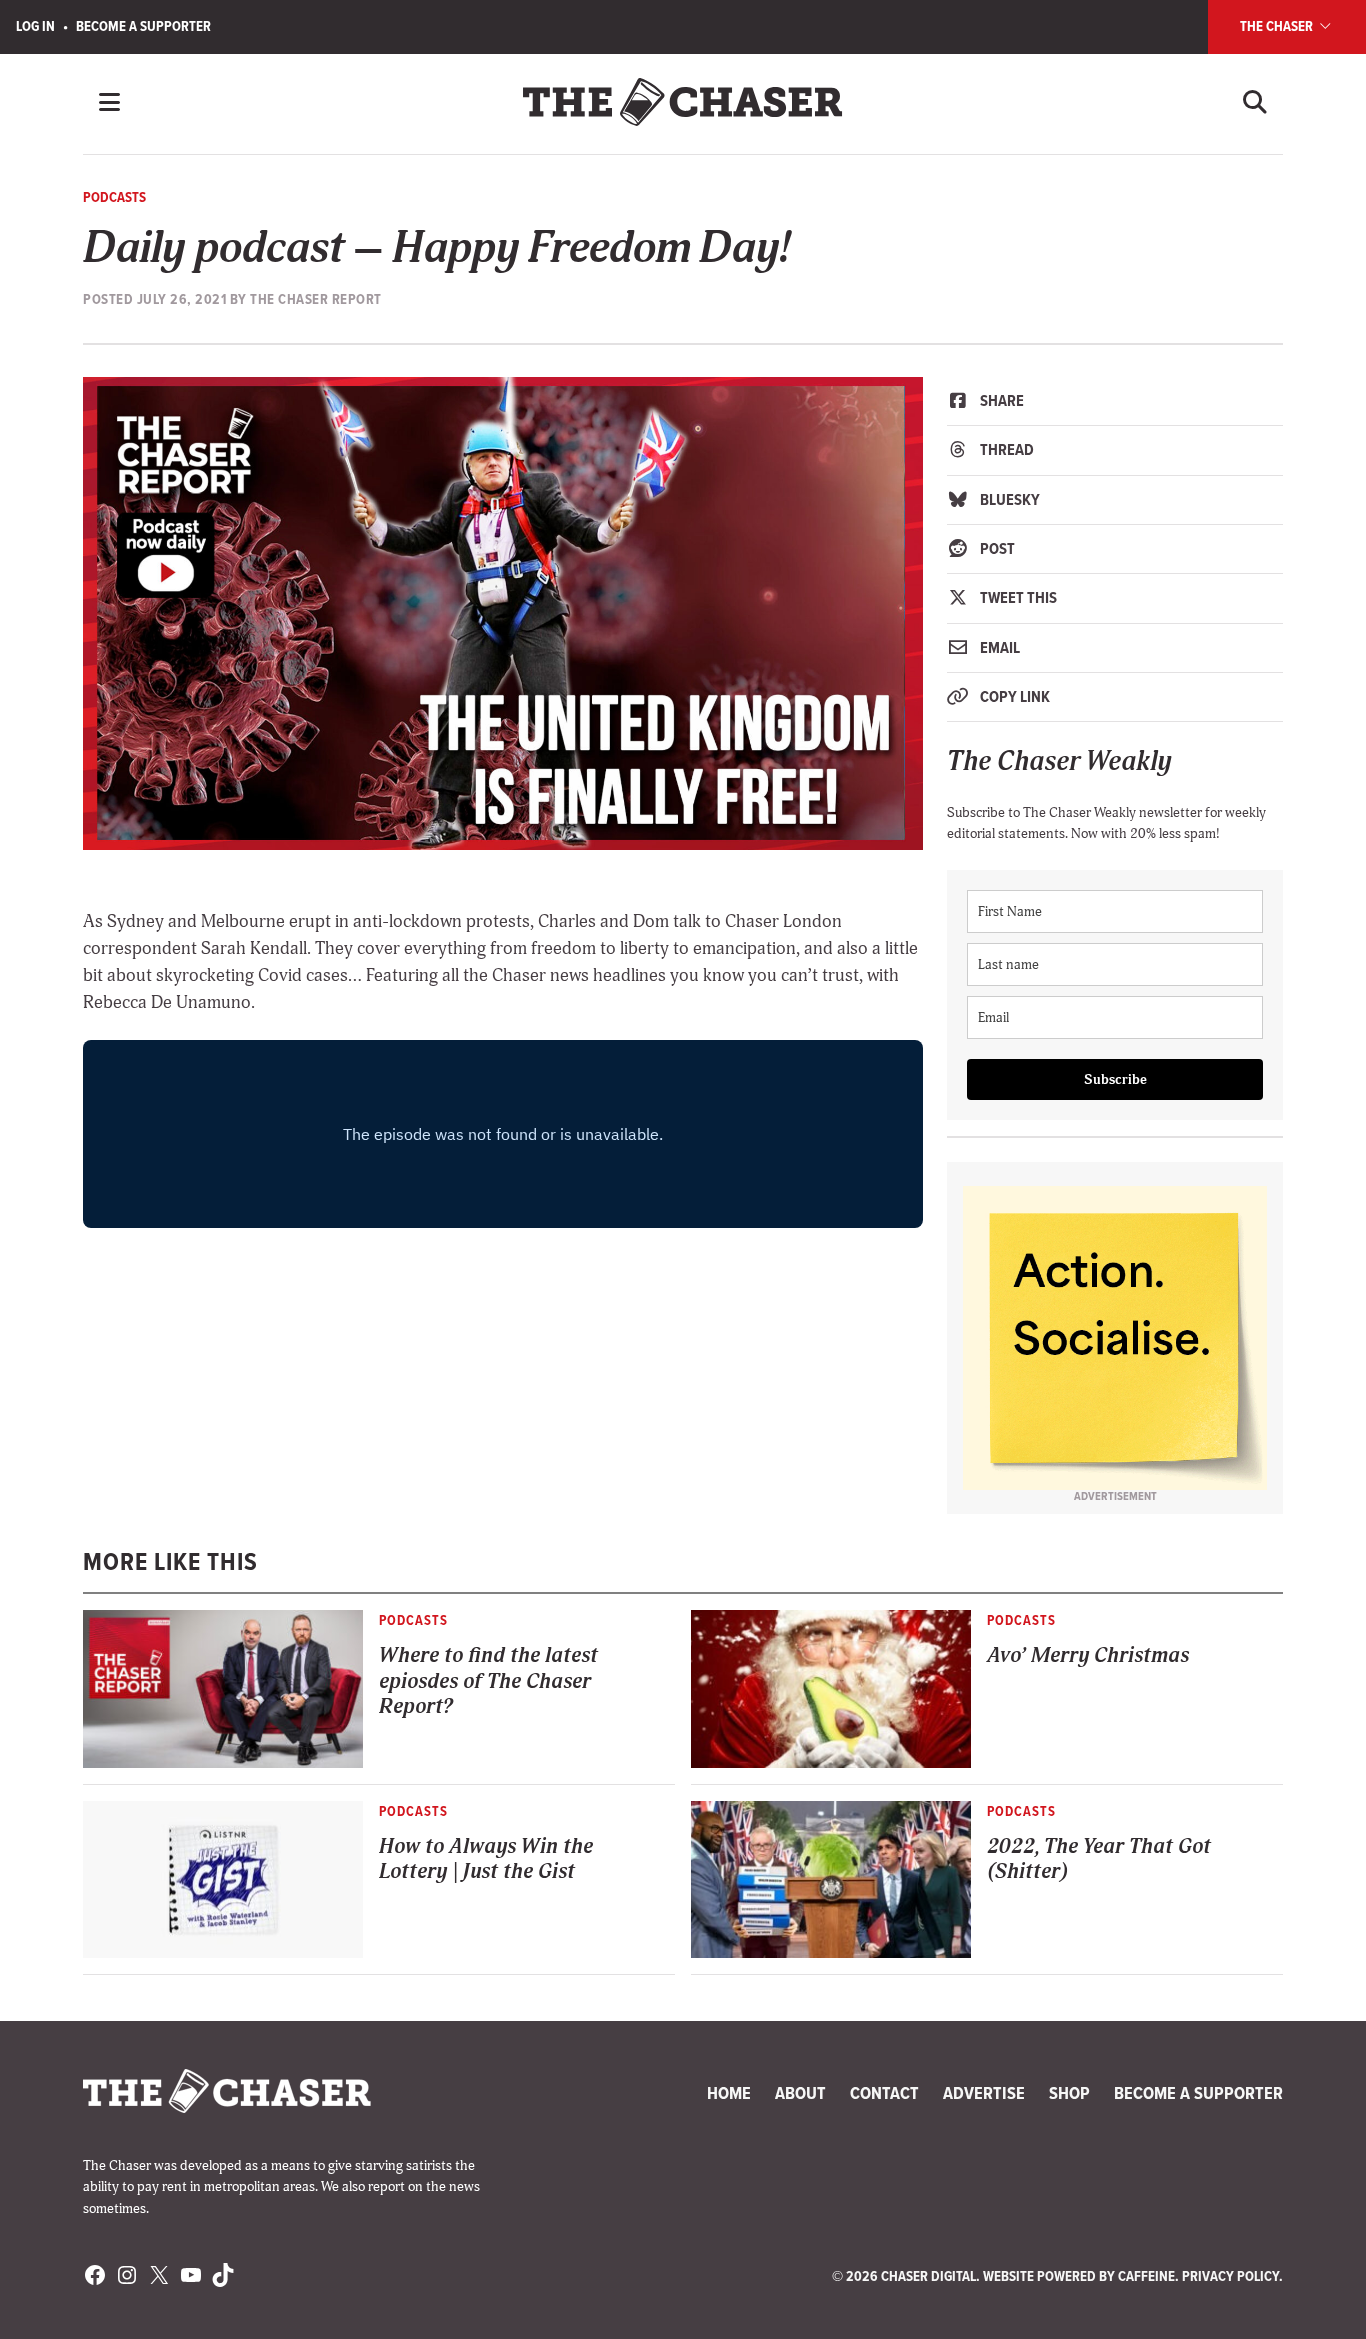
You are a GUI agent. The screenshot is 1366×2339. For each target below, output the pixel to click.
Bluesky (1008, 499)
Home (729, 2093)
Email (998, 647)
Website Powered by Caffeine (1079, 2276)
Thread (1005, 449)
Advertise (984, 2093)
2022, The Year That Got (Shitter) (1099, 1859)
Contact (884, 2093)
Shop (1069, 2093)
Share (1000, 400)
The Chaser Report (316, 299)
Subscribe (1115, 1079)
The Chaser (1278, 26)
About (800, 2093)
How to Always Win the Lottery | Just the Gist (486, 1859)
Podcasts (114, 197)
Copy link (1013, 696)
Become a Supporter (143, 26)
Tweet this (1017, 597)
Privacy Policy (1230, 2276)
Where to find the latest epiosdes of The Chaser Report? (488, 1681)
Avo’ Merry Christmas (1088, 1655)
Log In (35, 26)
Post (996, 548)
